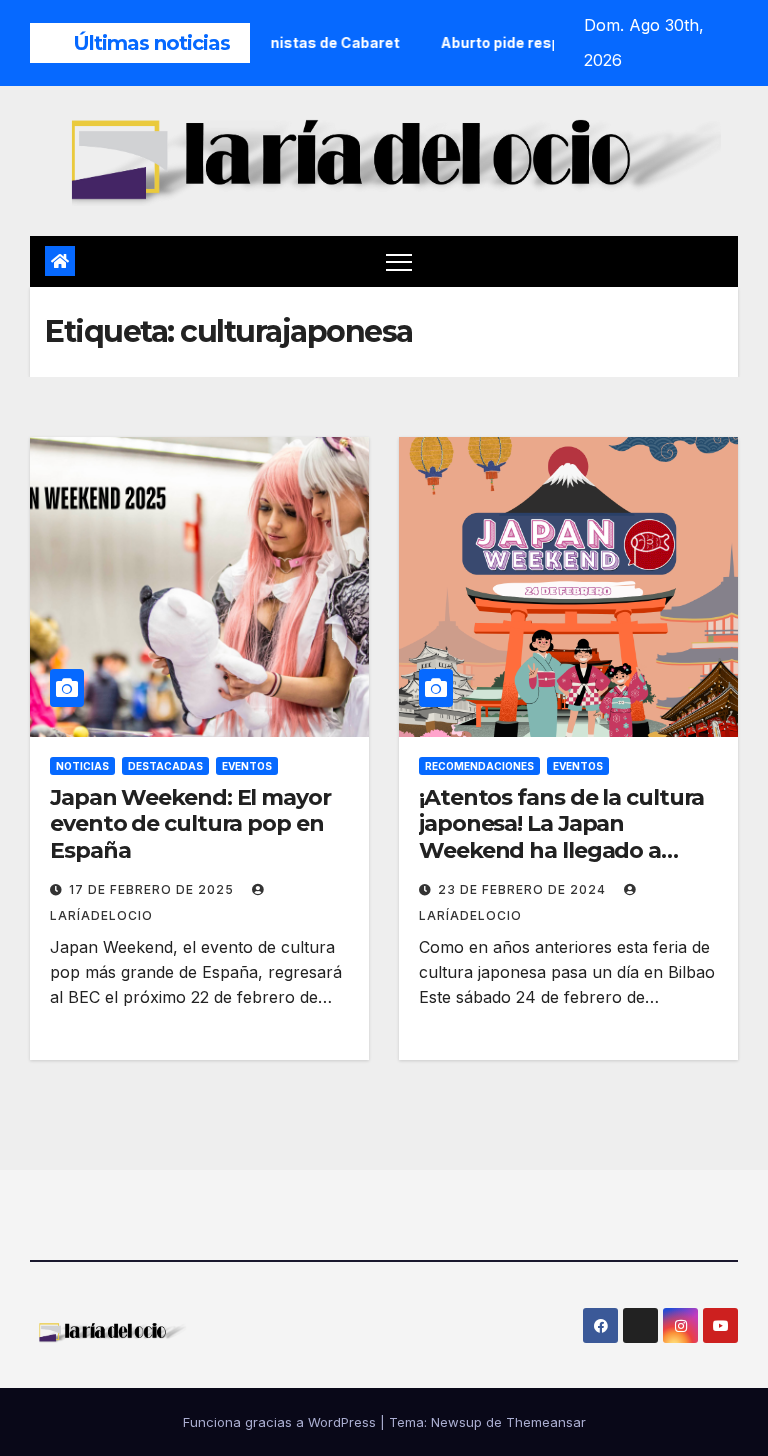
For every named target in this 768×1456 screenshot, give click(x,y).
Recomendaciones (479, 766)
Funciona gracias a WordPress (281, 1422)
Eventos (247, 766)
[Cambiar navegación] (399, 261)
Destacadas (165, 766)
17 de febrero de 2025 (153, 889)
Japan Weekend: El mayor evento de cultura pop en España (190, 824)
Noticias (82, 766)
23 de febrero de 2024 (524, 889)
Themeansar (546, 1422)
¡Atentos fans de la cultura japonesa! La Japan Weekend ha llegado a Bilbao (561, 837)
